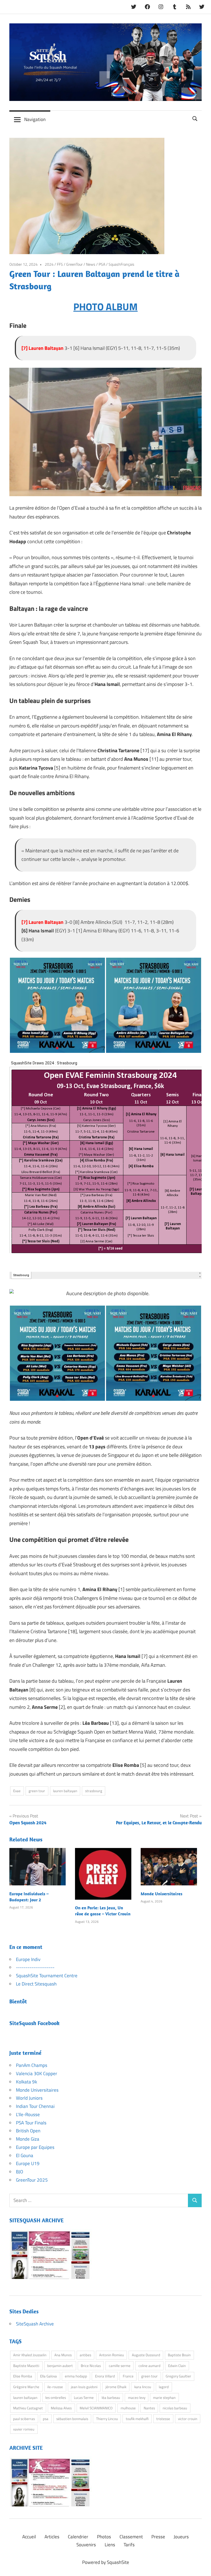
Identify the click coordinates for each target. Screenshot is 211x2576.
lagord (164, 2387)
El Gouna (25, 2155)
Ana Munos (63, 2355)
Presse (158, 2537)
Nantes (149, 2408)
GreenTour (74, 264)
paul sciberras (24, 2419)
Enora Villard (105, 2376)
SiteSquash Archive (35, 2324)
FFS (60, 264)
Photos (104, 2537)
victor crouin (188, 2419)
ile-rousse (55, 2387)
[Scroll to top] (201, 2566)
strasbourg (94, 1791)
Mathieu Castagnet (28, 2408)
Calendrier (78, 2537)
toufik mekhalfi (137, 2419)
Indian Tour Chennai (35, 2106)
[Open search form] (195, 118)
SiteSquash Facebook (34, 2023)
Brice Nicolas (91, 2366)
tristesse (163, 2419)
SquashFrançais (121, 264)
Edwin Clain (177, 2366)
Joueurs (181, 2537)
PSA (102, 264)
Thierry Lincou (107, 2419)
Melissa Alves (61, 2408)
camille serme (120, 2366)
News (91, 264)
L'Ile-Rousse (28, 2114)
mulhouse (128, 2408)
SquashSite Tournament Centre (47, 1976)
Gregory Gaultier (178, 2376)
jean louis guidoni (84, 2387)
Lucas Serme (84, 2398)
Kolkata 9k (27, 2082)
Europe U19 (28, 2163)
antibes (85, 2355)
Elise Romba (23, 2376)
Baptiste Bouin (179, 2355)
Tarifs (129, 2545)
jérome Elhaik (116, 2387)
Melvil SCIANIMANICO (96, 2408)
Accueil (29, 2537)
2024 (49, 264)
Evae (17, 1791)
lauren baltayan (65, 1791)
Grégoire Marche (26, 2387)
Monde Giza (28, 2139)
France (128, 2376)
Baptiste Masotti (26, 2366)
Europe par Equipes (35, 2147)
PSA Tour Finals (31, 2123)
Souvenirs (86, 2545)
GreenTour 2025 (32, 2180)
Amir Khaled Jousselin (30, 2355)
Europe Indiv (28, 1959)
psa (46, 2419)
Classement (131, 2537)
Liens (110, 2545)
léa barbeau (111, 2398)
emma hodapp (76, 2376)
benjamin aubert (60, 2366)
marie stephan (164, 2398)
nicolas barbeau (175, 2408)
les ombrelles (56, 2398)
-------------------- (35, 1967)
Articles (52, 2537)
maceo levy (137, 2398)
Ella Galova (48, 2376)
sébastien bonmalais (72, 2419)
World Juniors (29, 2098)
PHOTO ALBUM (105, 307)
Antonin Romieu (112, 2355)
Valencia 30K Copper (37, 2074)
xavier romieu (24, 2429)
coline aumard (149, 2366)
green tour (37, 1791)
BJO (20, 2172)
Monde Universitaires (162, 1894)
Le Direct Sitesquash (36, 1984)
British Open (28, 2131)
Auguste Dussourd (146, 2355)
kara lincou (143, 2387)
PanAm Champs (32, 2065)
